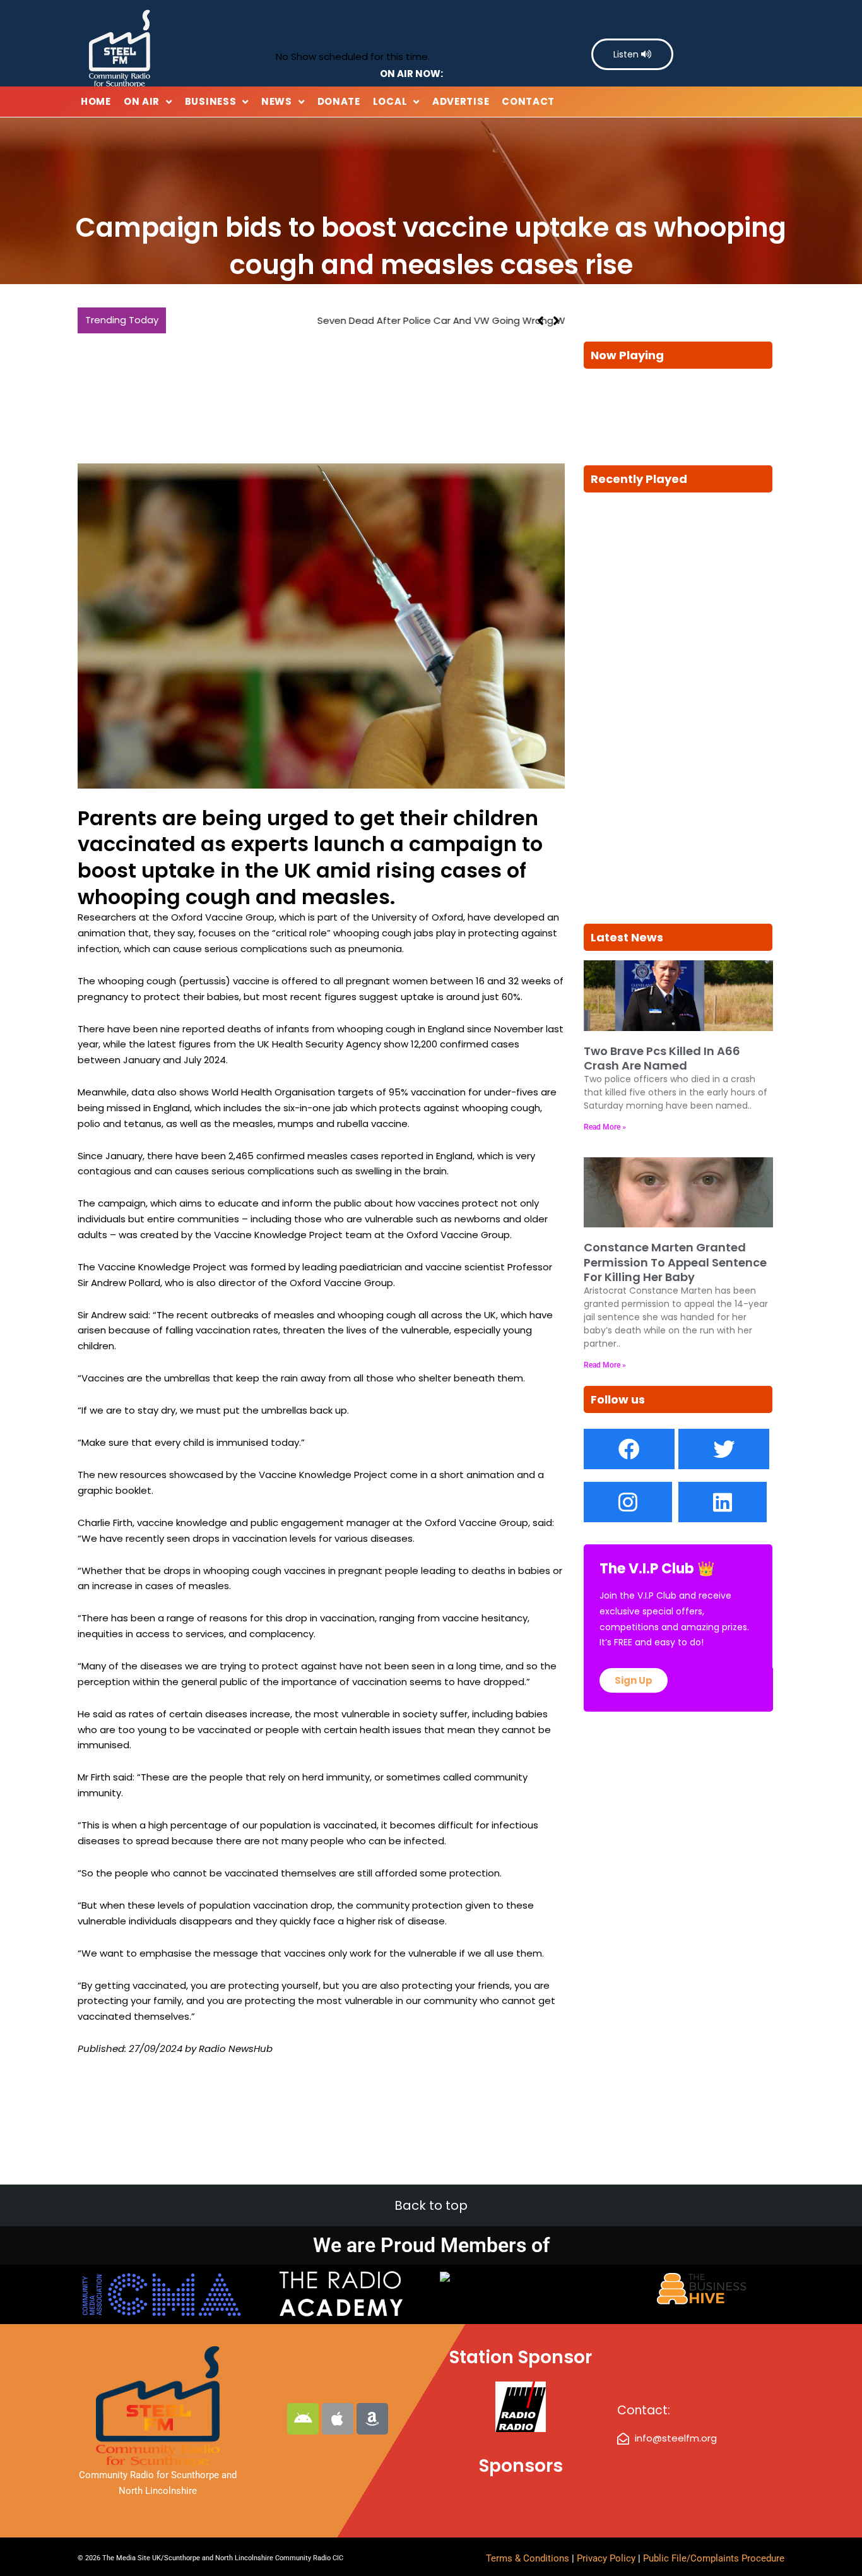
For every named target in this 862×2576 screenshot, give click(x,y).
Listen (627, 54)
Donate (339, 101)
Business (211, 101)
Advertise (461, 101)
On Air (142, 101)
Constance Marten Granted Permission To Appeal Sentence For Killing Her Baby (675, 1262)
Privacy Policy (607, 2558)
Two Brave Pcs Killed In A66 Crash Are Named (662, 1058)
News (277, 101)
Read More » (605, 1127)
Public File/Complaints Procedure (714, 2558)
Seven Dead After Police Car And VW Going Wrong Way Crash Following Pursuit (358, 320)
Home (96, 101)
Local (390, 101)
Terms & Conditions (528, 2558)
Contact (528, 101)
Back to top (431, 2205)
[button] (556, 321)
